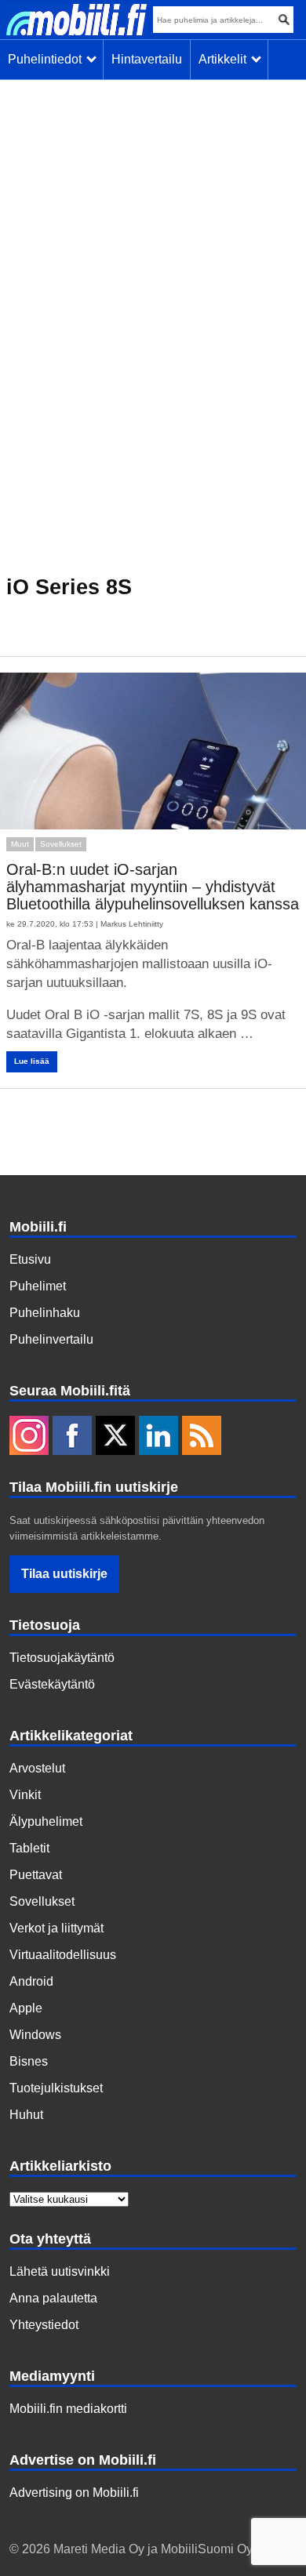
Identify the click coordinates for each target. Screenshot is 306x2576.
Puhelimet (38, 1286)
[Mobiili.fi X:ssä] (115, 1437)
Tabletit (29, 1848)
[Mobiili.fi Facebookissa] (72, 1437)
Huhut (26, 2115)
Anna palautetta (53, 2298)
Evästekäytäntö (52, 1684)
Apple (26, 2008)
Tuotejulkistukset (56, 2088)
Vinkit (25, 1795)
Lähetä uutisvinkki (60, 2271)
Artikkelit (226, 59)
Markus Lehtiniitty (132, 924)
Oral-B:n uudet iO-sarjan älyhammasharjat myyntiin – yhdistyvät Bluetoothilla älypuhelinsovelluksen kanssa (153, 887)
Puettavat (36, 1875)
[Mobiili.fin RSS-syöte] (202, 1437)
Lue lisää (32, 1061)
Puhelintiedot (48, 59)
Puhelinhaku (45, 1313)
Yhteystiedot (44, 2325)
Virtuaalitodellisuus (63, 1955)
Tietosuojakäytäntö (62, 1658)
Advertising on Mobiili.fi (74, 2493)
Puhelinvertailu (51, 1339)
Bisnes (29, 2061)
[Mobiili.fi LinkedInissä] (158, 1437)
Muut (20, 844)
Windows (35, 2035)
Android (31, 1981)
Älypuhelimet (46, 1821)
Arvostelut (37, 1768)
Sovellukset (61, 844)
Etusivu (30, 1259)
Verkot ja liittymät (56, 1928)
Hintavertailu (147, 59)
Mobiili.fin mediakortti (68, 2409)
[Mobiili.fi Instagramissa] (29, 1437)
